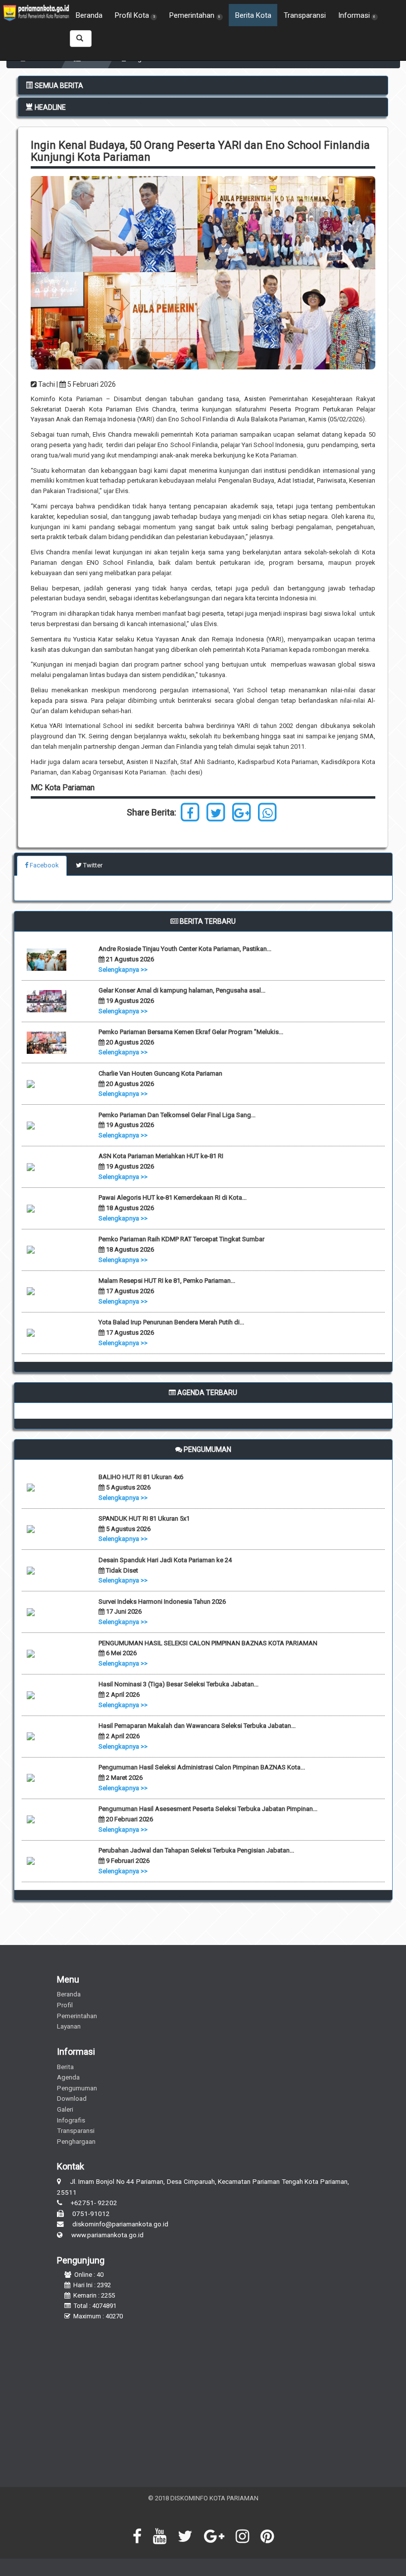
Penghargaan (76, 2141)
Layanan (69, 2026)
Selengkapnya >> (123, 970)
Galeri (65, 2109)
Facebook (44, 865)
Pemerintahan (77, 2016)
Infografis (71, 2120)
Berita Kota (253, 15)
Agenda (68, 2077)
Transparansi (305, 15)
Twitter (92, 865)
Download (72, 2098)
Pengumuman (77, 2088)
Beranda (89, 15)
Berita (65, 2067)
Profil (65, 2005)
